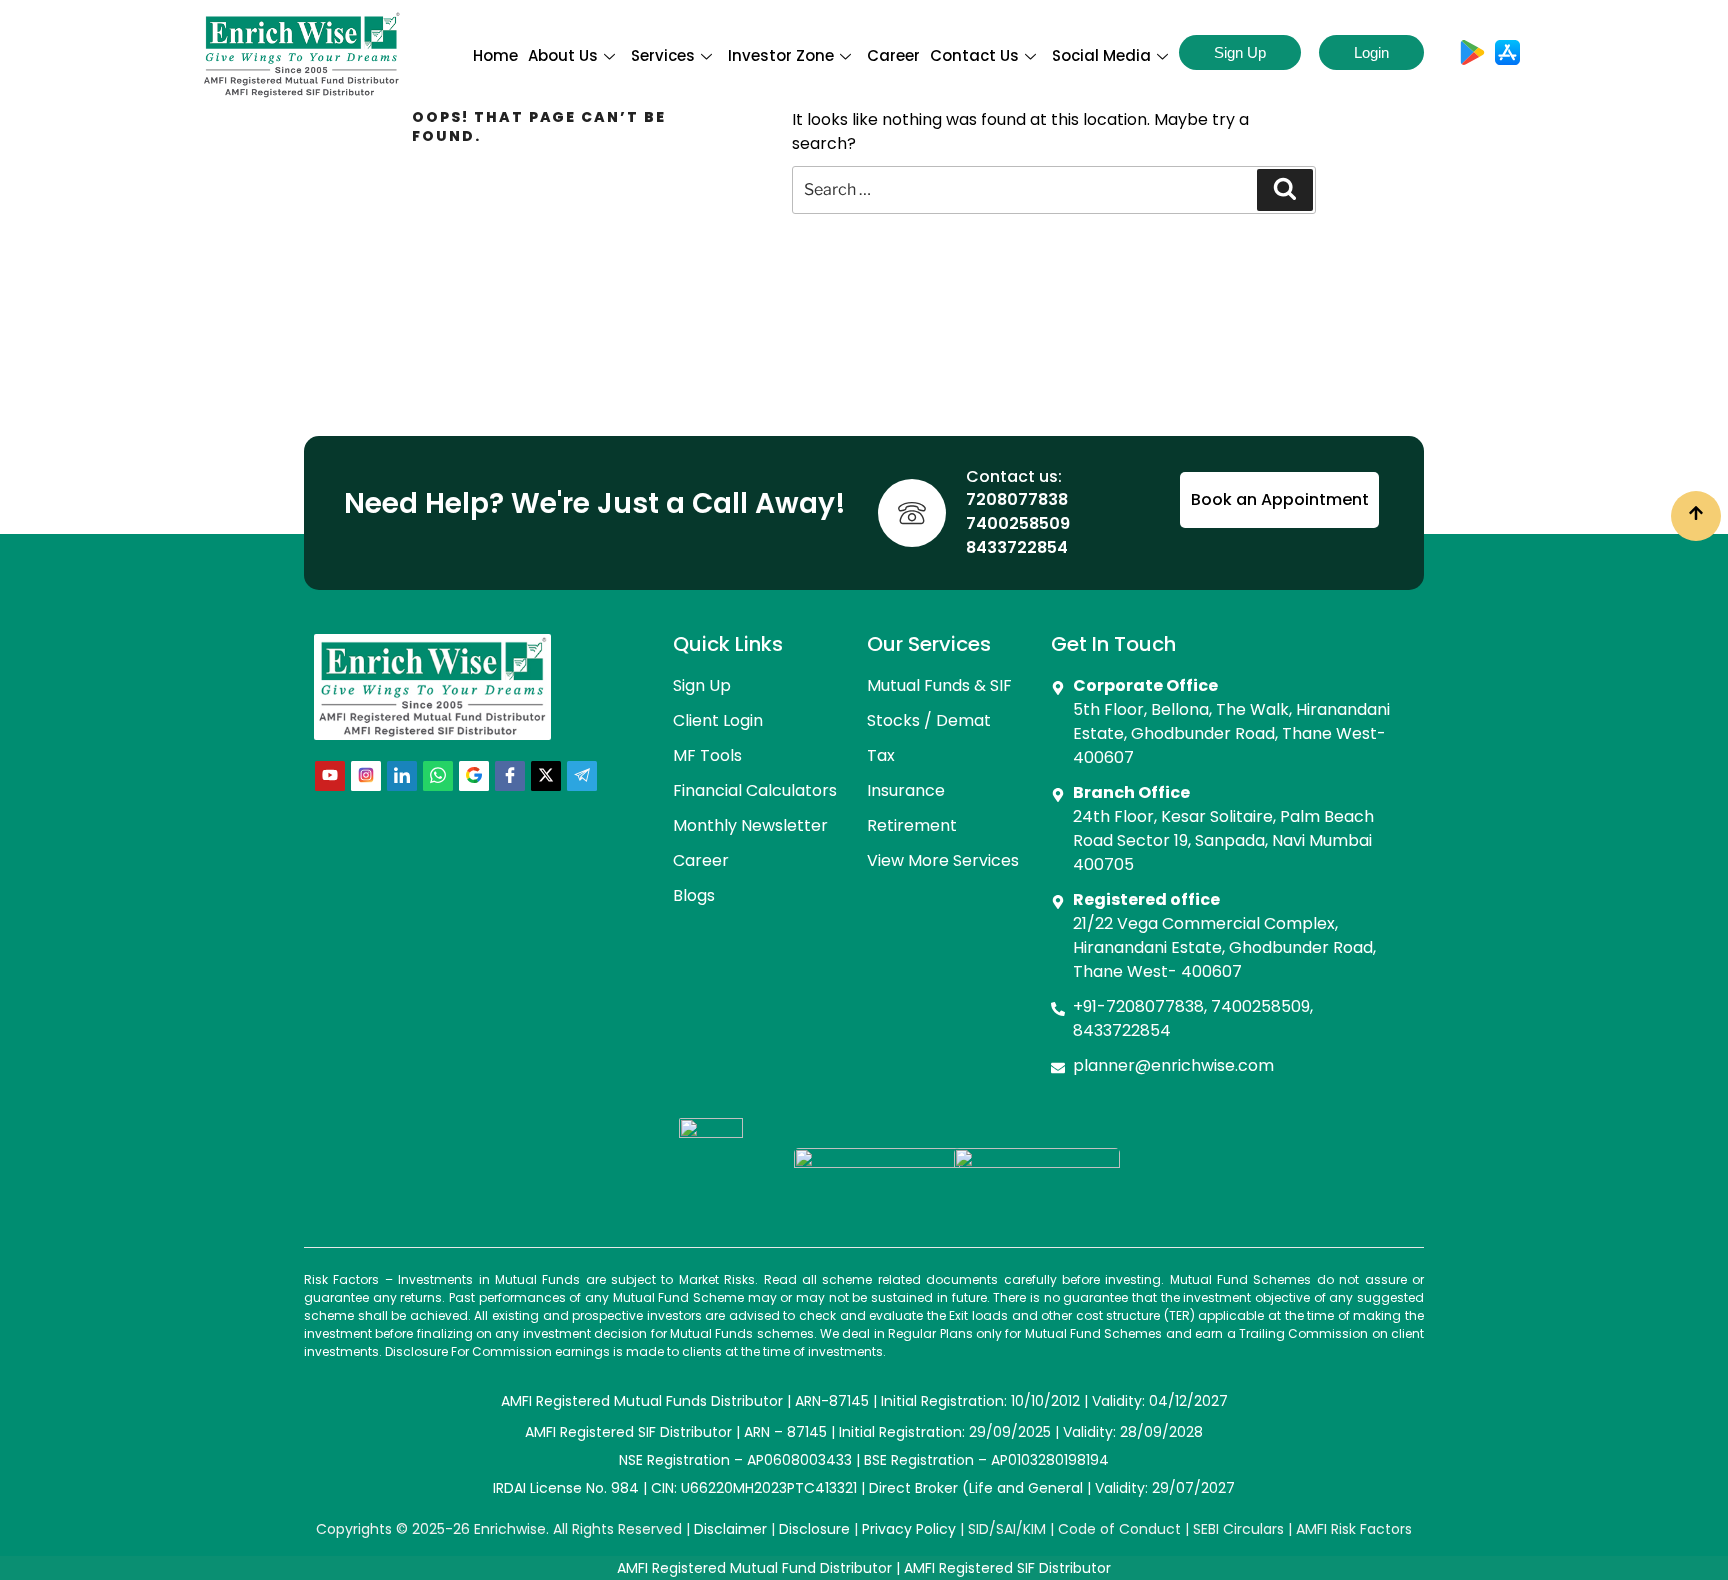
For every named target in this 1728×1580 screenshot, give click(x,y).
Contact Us (974, 55)
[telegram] (582, 776)
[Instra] (366, 776)
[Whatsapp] (438, 776)
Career (893, 55)
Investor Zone (781, 55)
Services (663, 55)
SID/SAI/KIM (1007, 1529)
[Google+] (474, 776)
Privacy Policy (909, 1529)
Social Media (1101, 55)
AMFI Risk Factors (1354, 1529)
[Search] (1285, 190)
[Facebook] (510, 776)
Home (495, 55)
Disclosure (814, 1529)
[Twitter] (546, 776)
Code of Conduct (1119, 1529)
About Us (563, 55)
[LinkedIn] (402, 776)
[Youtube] (330, 776)
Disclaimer (730, 1529)
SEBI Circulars (1238, 1529)
